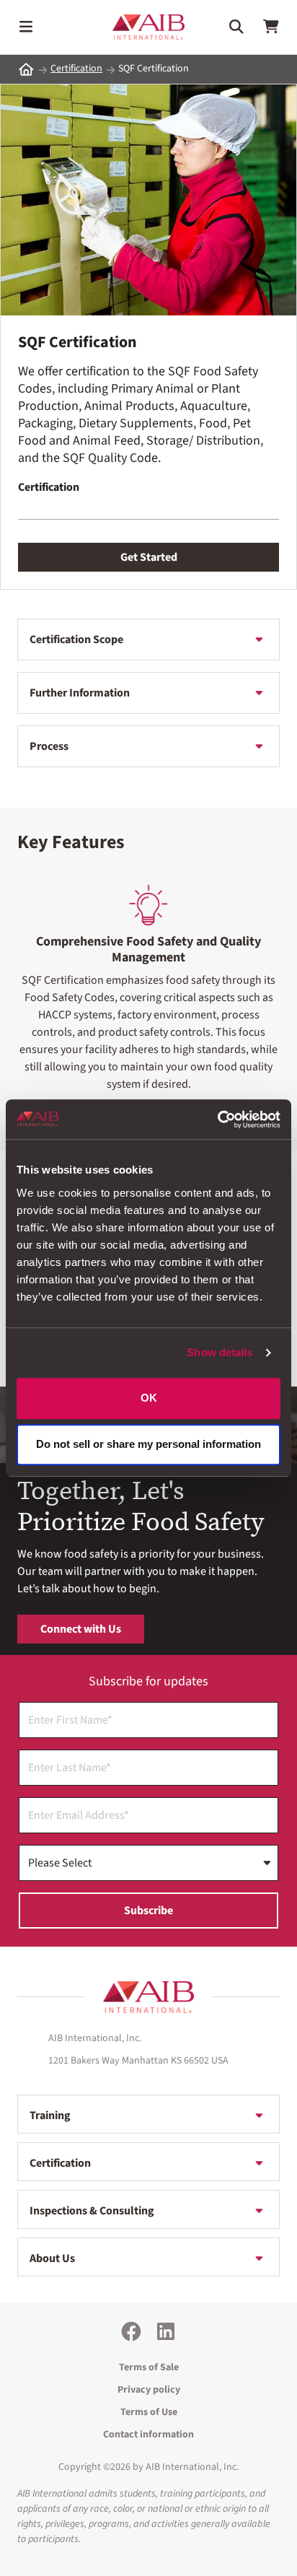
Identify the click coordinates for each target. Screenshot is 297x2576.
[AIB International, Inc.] (148, 27)
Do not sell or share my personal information (148, 1445)
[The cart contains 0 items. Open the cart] (271, 27)
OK (149, 1398)
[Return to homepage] (148, 1997)
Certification (76, 69)
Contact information (148, 2435)
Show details (220, 1352)
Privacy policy (149, 2390)
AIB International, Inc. (192, 2467)
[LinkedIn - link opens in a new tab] (166, 2331)
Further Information (80, 693)
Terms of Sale (149, 2367)
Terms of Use (149, 2412)
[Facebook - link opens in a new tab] (131, 2331)
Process (49, 746)
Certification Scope (76, 639)
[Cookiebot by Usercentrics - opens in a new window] (217, 1119)
